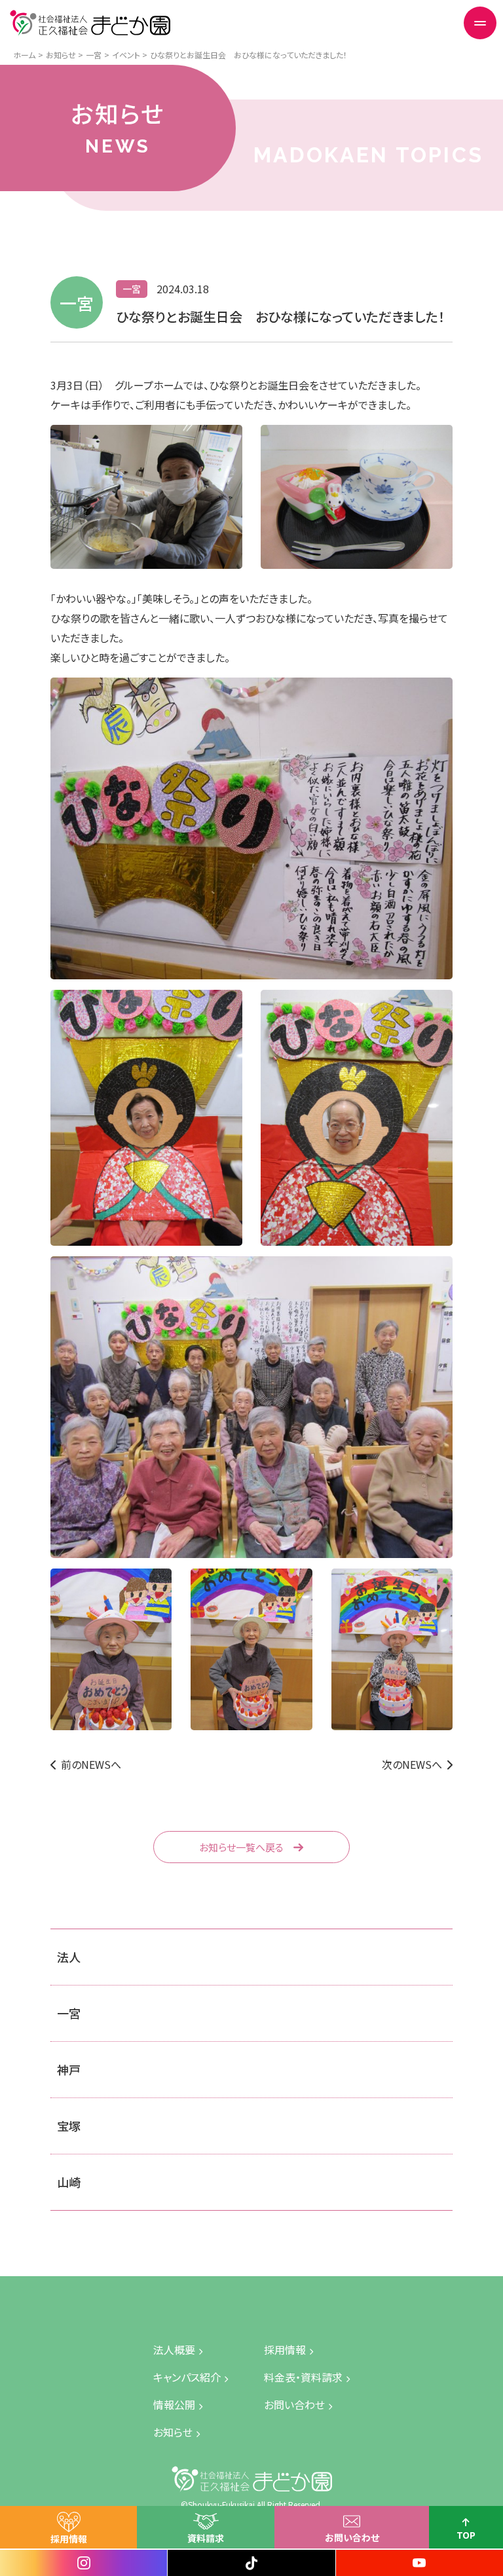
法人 (69, 1957)
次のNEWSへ (412, 1764)
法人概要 (174, 2349)
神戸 (69, 2069)
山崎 (69, 2182)
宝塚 (69, 2126)
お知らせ (173, 2432)
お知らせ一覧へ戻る (241, 1847)
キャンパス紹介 (187, 2377)
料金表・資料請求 (303, 2377)
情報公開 (174, 2404)
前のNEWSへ (91, 1764)
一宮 (69, 2013)
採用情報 (69, 2539)
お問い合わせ (352, 2537)
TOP (466, 2535)
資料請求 (206, 2538)
